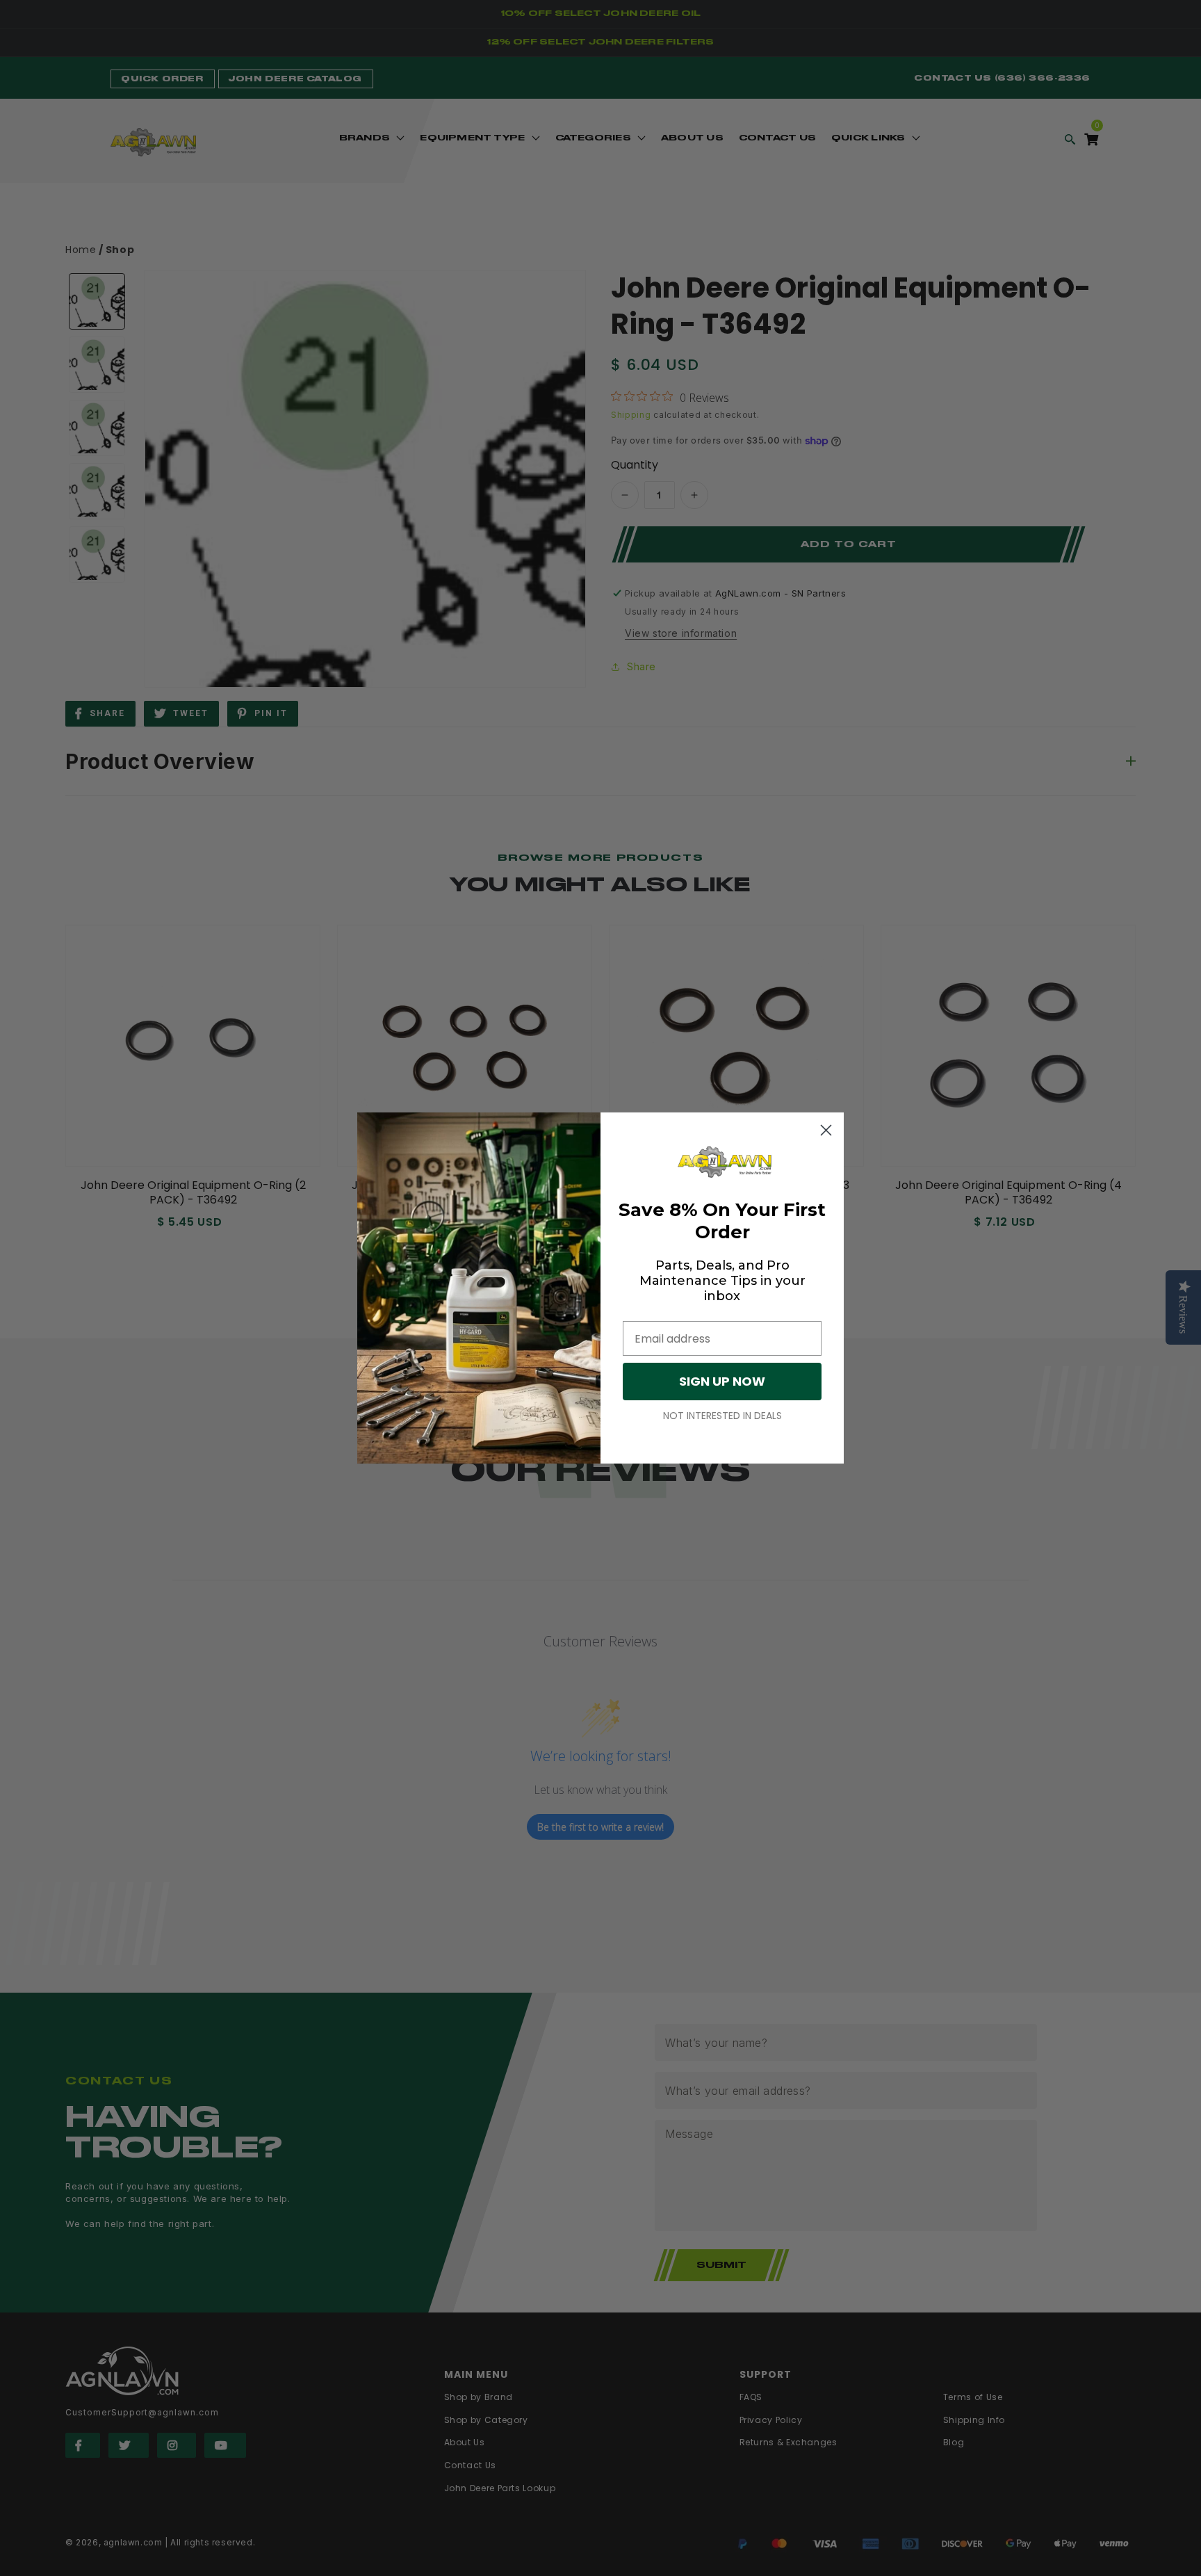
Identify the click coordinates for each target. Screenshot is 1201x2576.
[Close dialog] (826, 1130)
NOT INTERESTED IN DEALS (722, 1416)
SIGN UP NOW (722, 1381)
